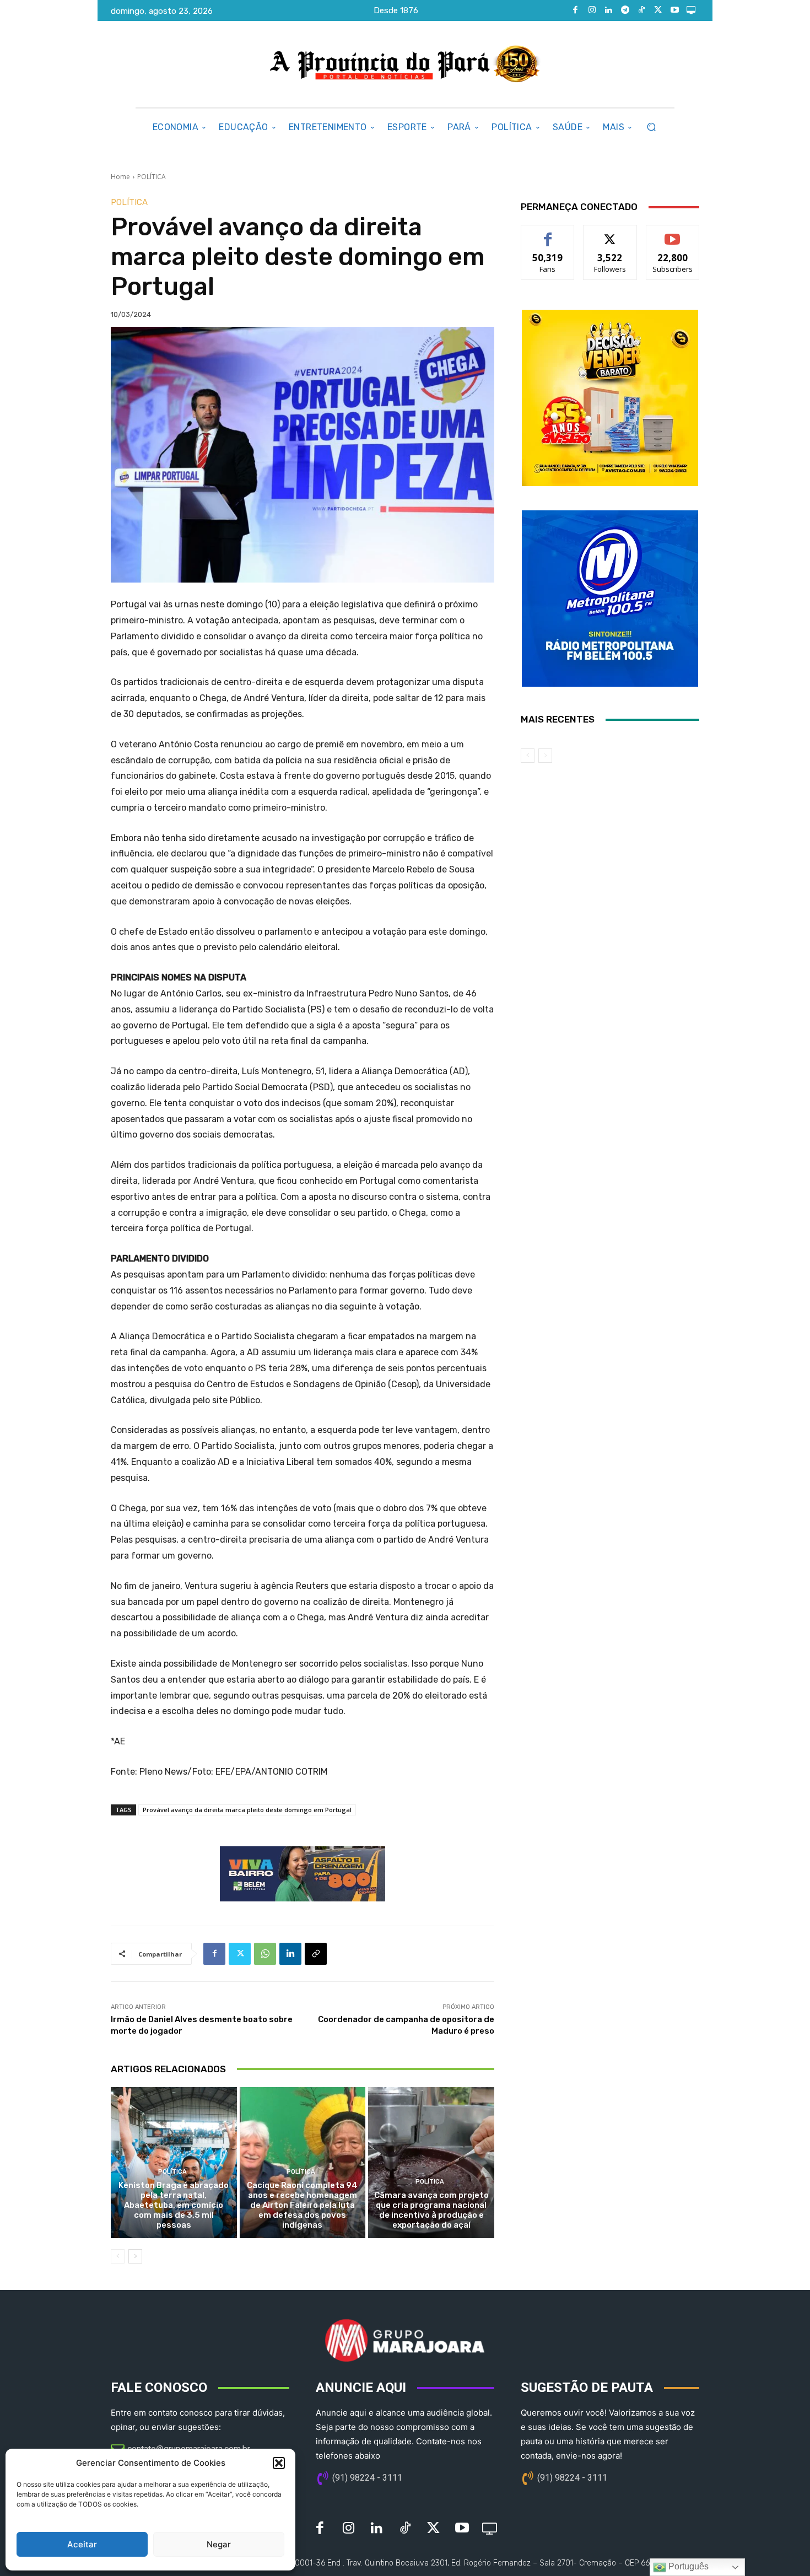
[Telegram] (625, 10)
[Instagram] (592, 10)
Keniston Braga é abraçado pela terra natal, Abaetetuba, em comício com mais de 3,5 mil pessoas (174, 2205)
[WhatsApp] (265, 1954)
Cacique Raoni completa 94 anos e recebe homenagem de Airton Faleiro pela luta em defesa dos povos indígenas (302, 2205)
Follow (610, 233)
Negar (219, 2544)
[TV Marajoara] (691, 10)
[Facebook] (575, 10)
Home (120, 177)
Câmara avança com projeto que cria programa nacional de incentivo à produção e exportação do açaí (431, 2210)
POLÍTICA (152, 177)
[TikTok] (641, 10)
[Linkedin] (608, 10)
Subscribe (673, 233)
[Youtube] (674, 10)
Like (548, 233)
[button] (279, 2463)
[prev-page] (118, 2256)
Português (687, 2566)
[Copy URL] (316, 1954)
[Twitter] (658, 10)
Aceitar (82, 2544)
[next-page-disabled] (545, 756)
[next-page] (135, 2256)
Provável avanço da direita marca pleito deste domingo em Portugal (247, 1810)
